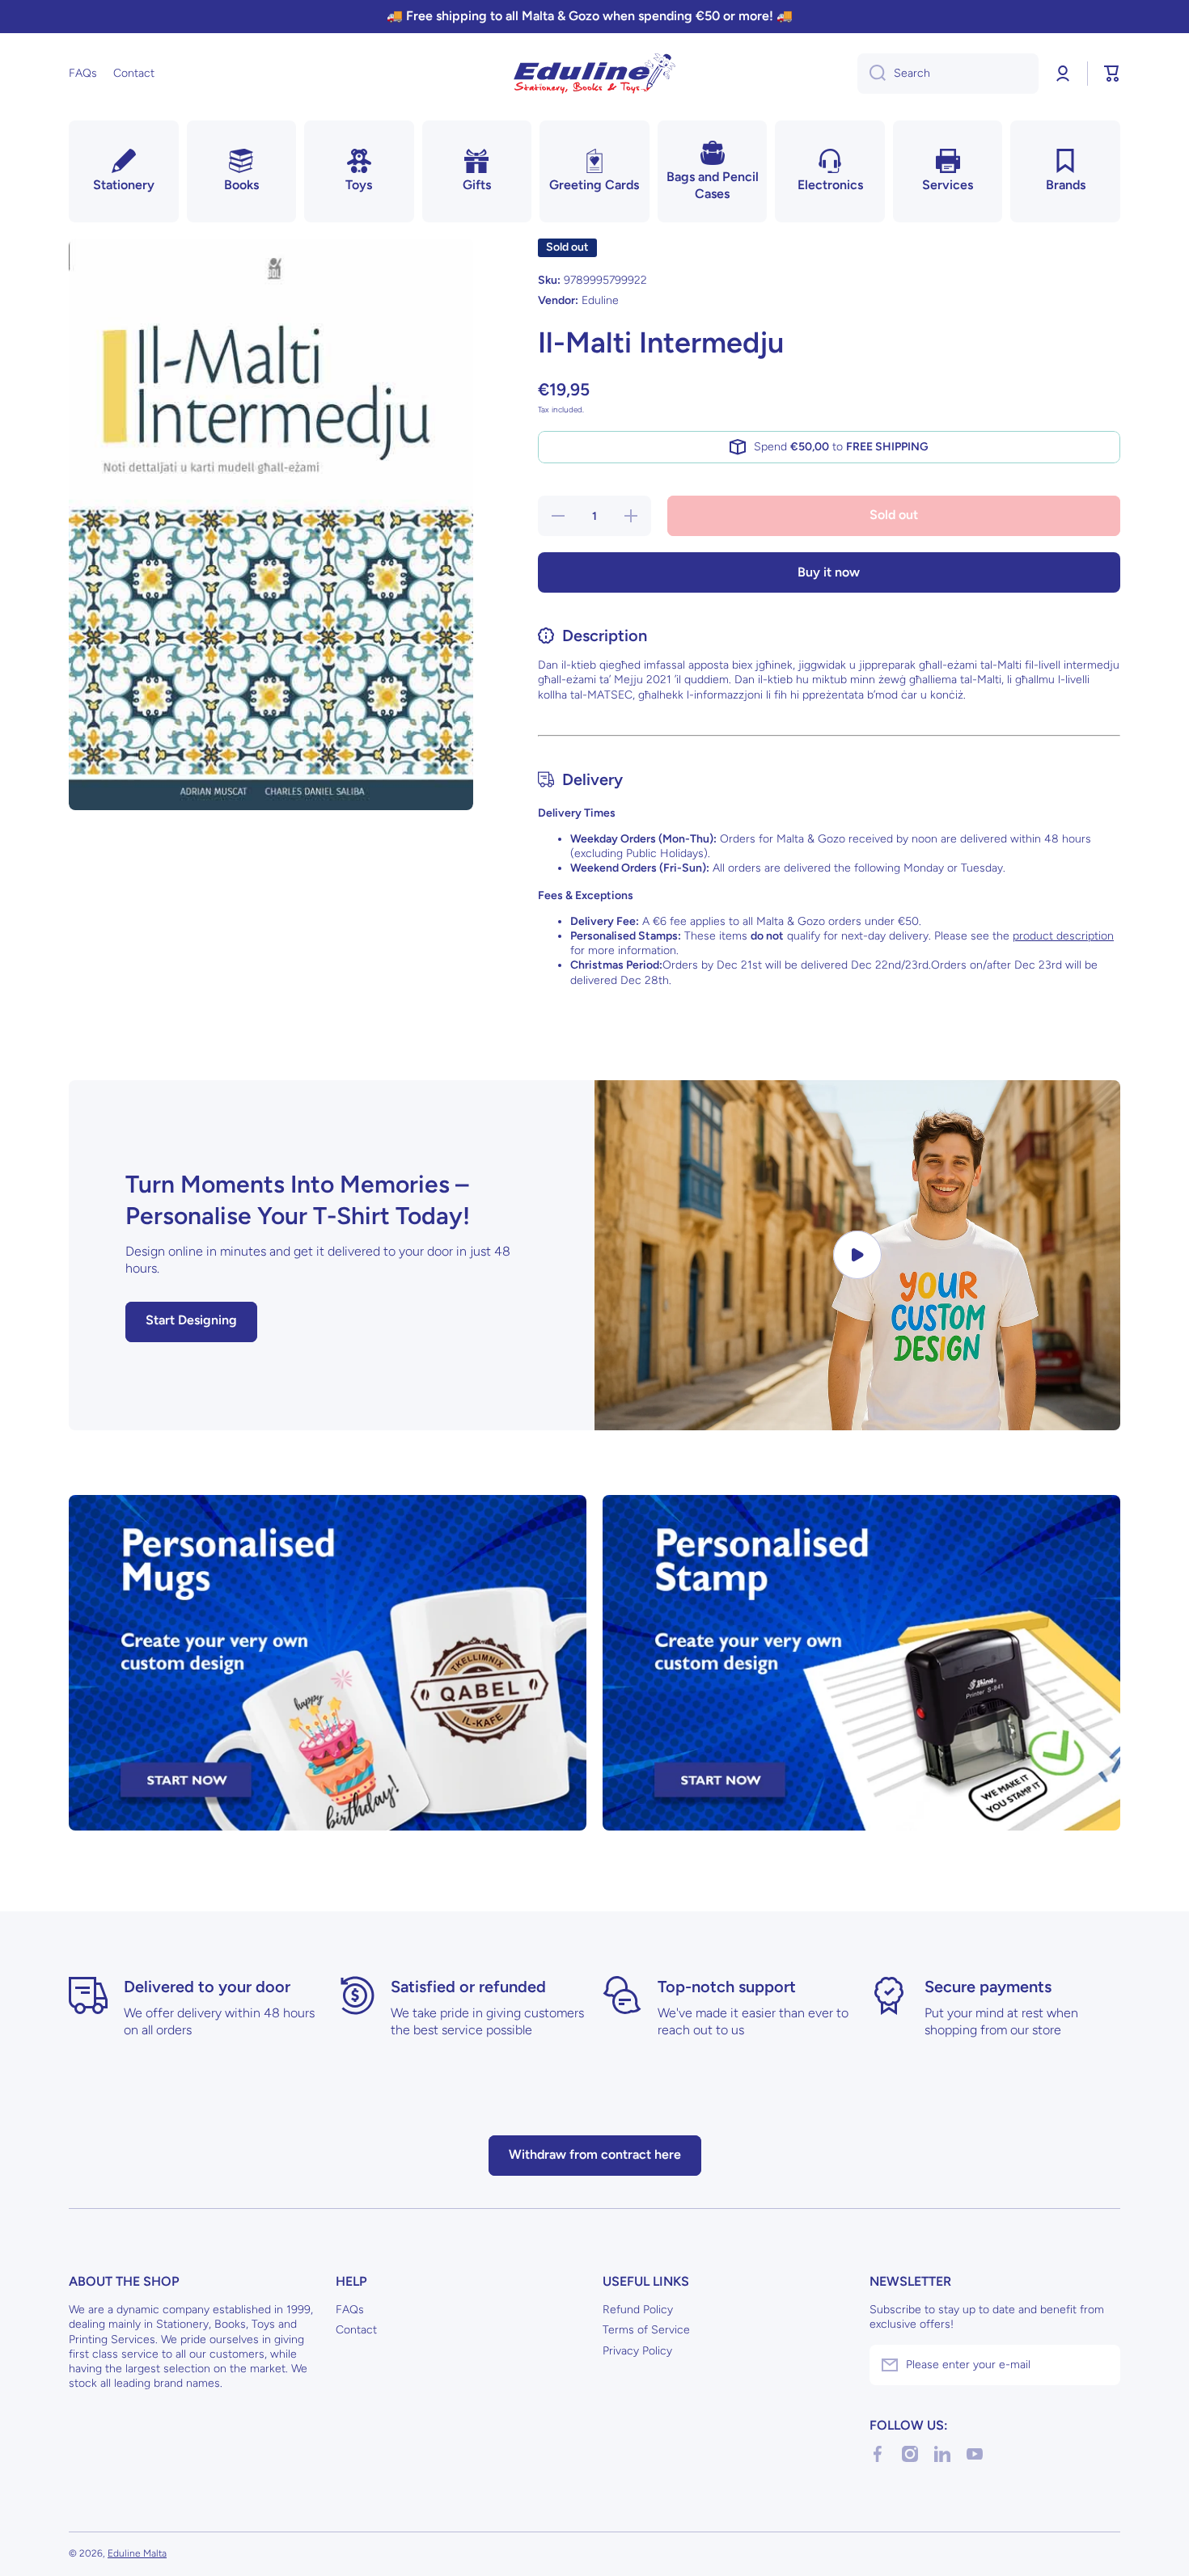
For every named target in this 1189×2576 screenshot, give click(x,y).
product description (1063, 936)
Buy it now (829, 572)
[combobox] (948, 74)
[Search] (872, 74)
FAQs (350, 2310)
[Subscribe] (1100, 2365)
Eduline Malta (137, 2553)
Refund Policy (638, 2310)
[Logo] (594, 74)
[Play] (857, 1255)
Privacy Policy (637, 2351)
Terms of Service (646, 2330)
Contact (356, 2330)
